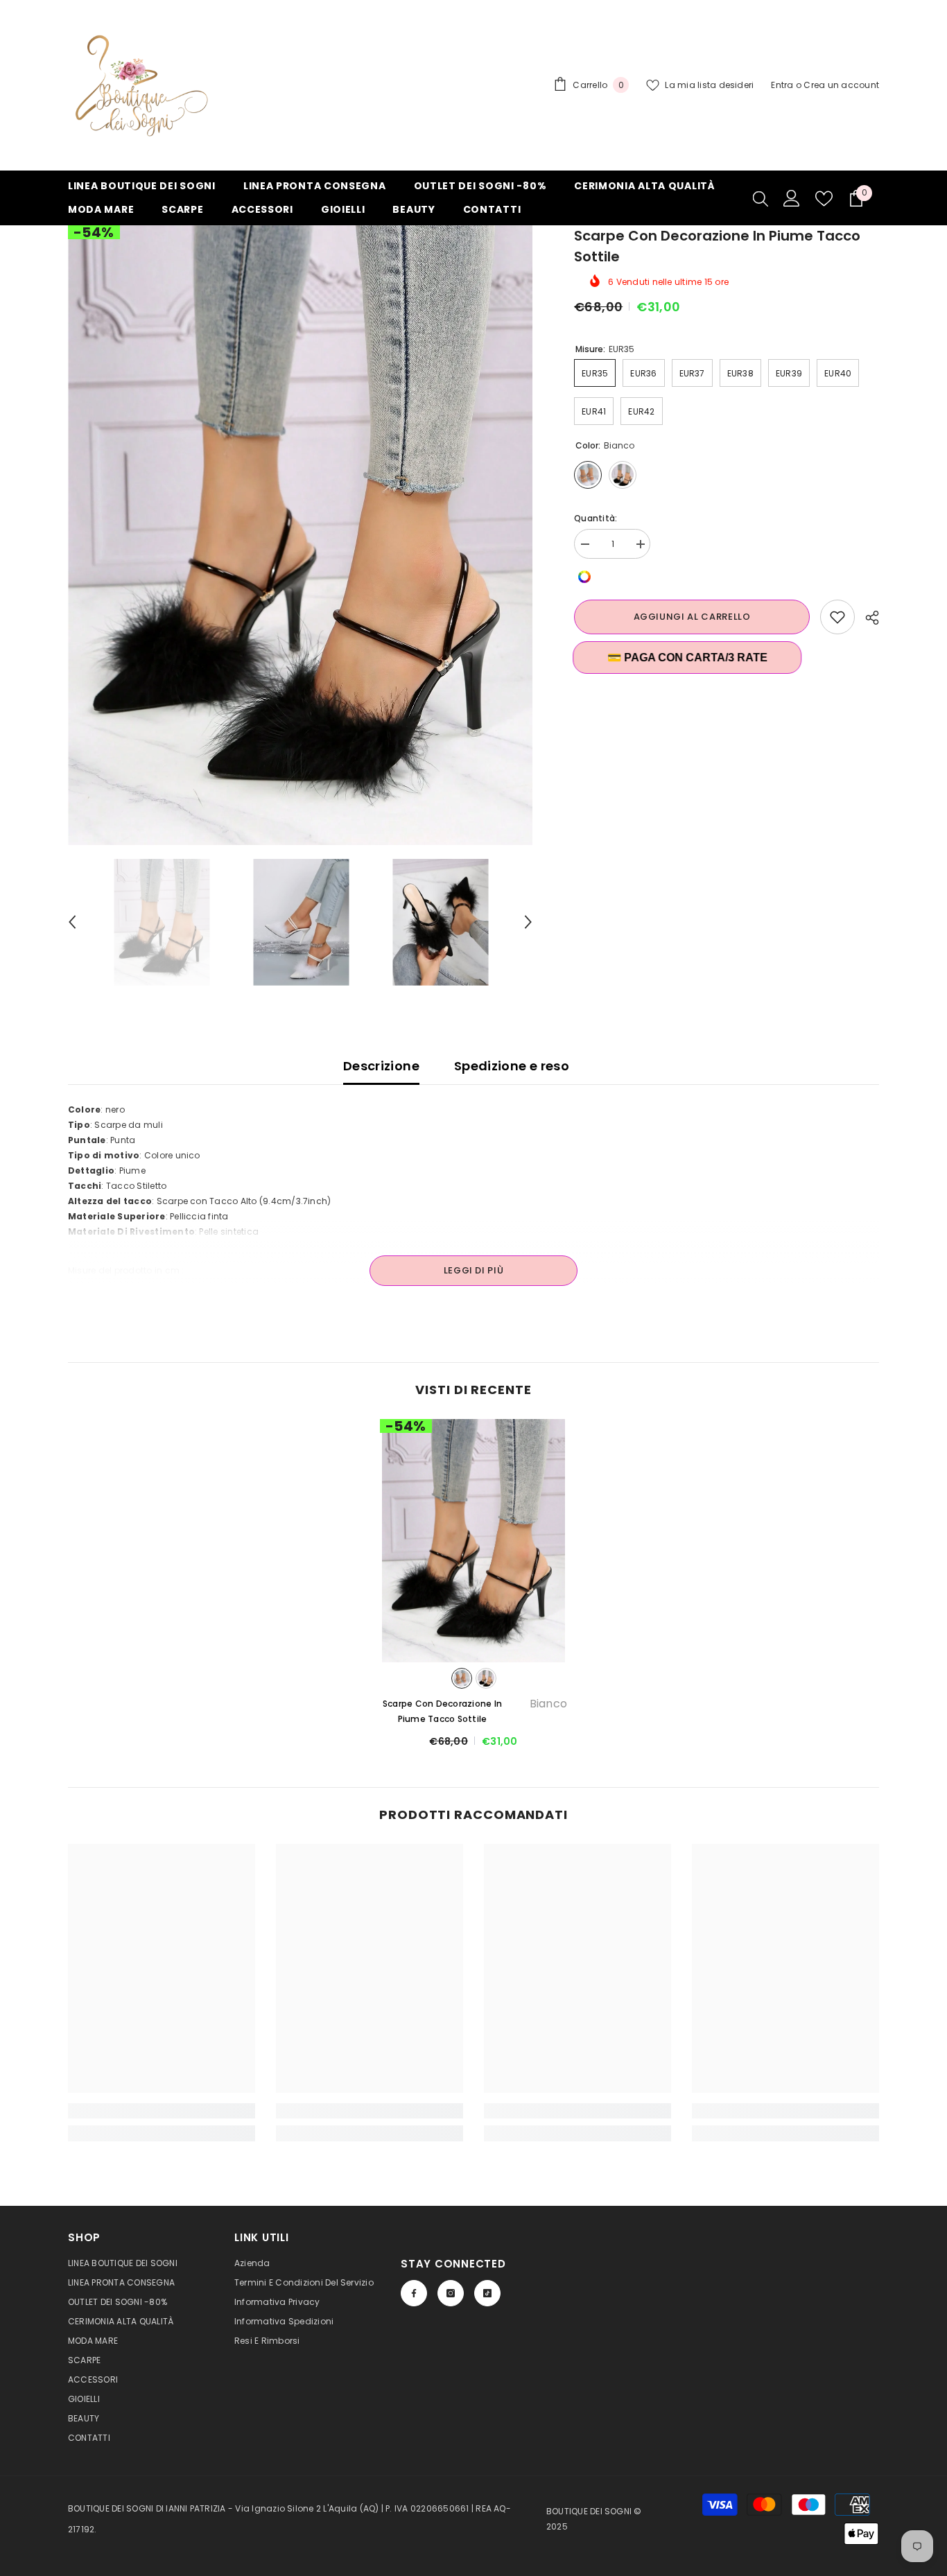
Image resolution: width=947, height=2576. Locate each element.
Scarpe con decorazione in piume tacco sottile (475, 1711)
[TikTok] (487, 2293)
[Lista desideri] (824, 199)
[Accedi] (792, 198)
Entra (782, 85)
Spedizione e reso (512, 1066)
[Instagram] (451, 2293)
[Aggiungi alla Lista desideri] (837, 617)
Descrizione (381, 1066)
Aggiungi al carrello (692, 617)
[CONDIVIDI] (867, 618)
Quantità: (596, 518)
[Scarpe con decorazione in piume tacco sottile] (473, 1541)
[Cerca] (761, 198)
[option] (301, 535)
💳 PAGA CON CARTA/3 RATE (689, 658)
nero (486, 1678)
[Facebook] (414, 2293)
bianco (462, 1678)
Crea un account (841, 85)
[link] (162, 2111)
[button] (72, 922)
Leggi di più (474, 1270)
